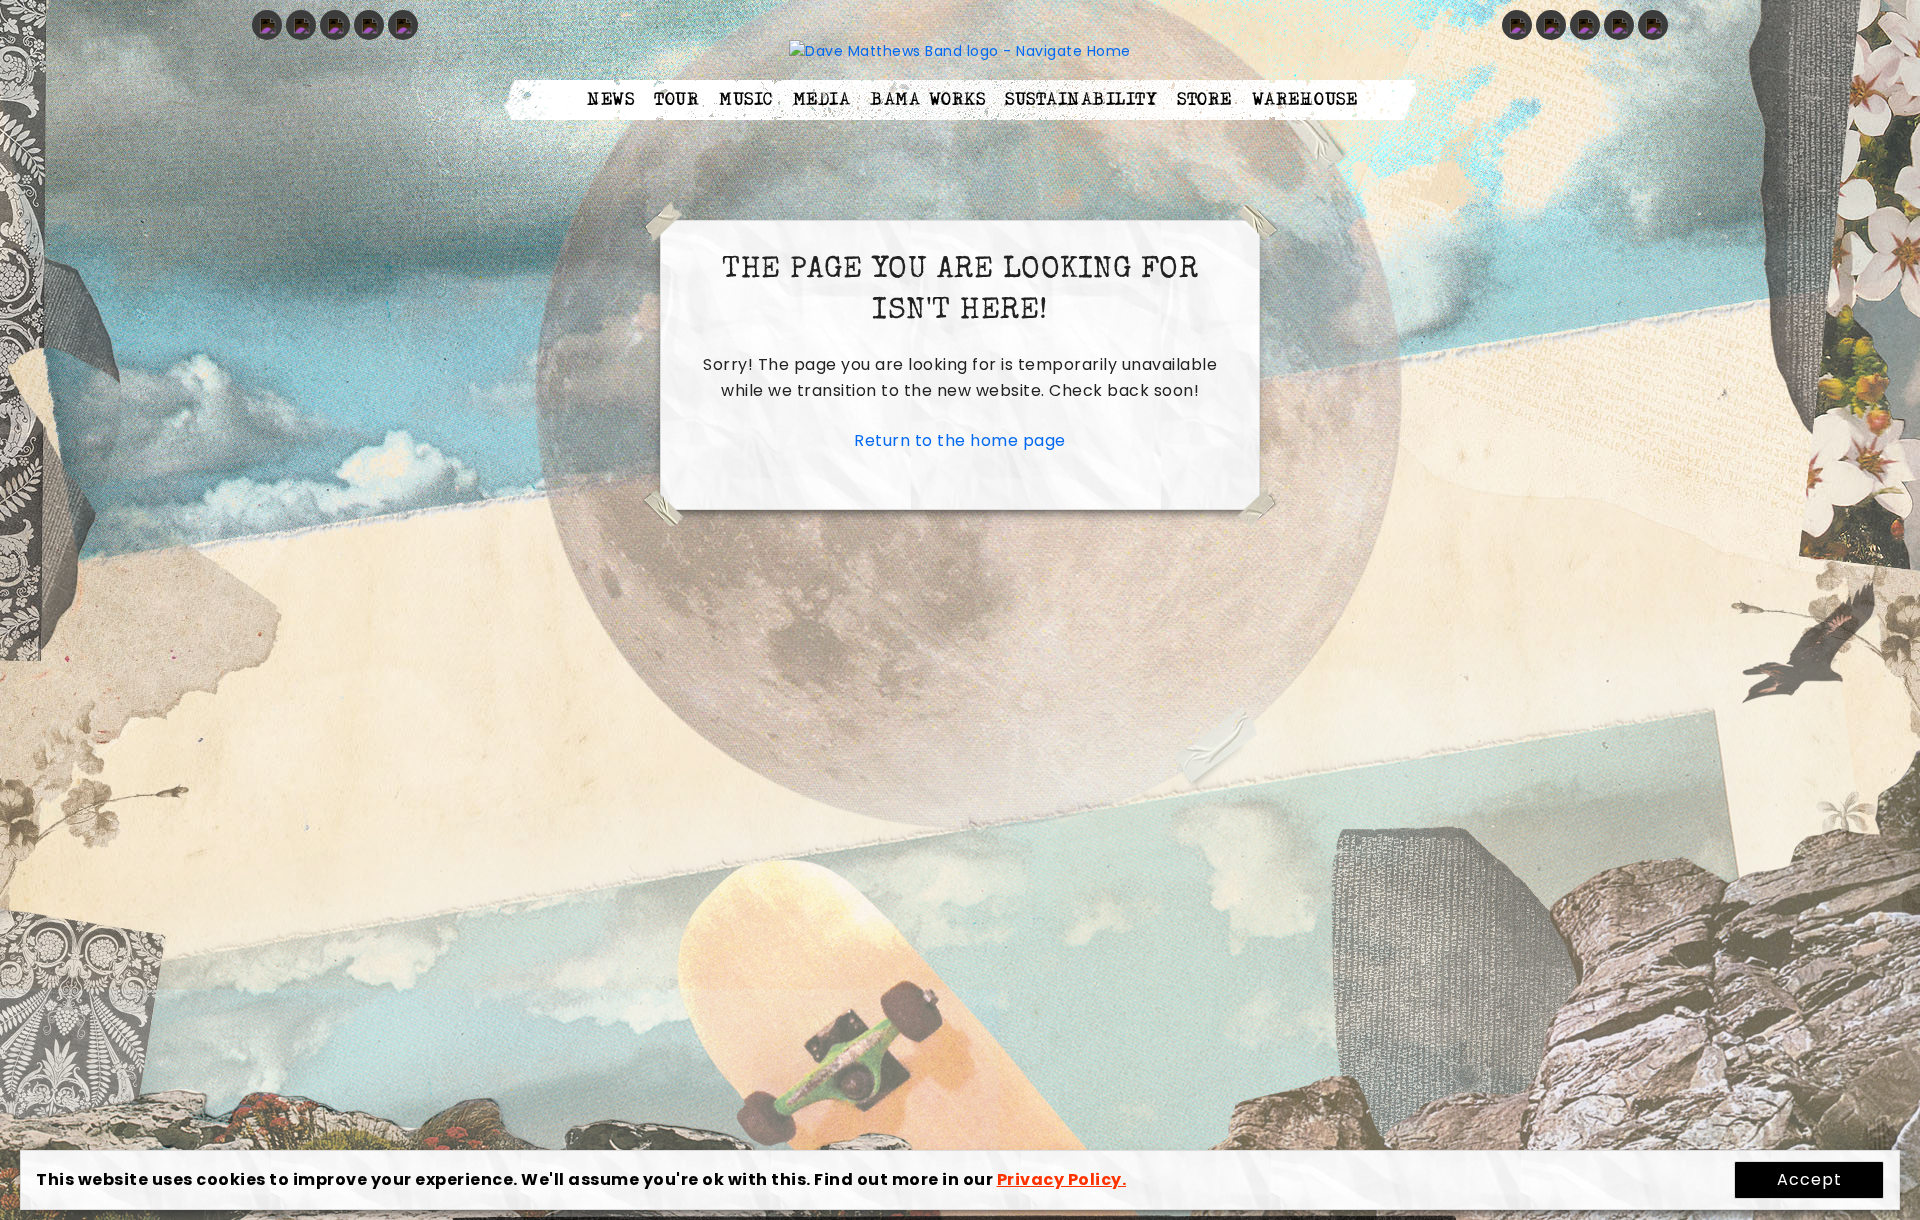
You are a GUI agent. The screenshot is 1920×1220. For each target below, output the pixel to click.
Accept (1809, 1179)
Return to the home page (960, 440)
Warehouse (1305, 100)
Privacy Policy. (1062, 1179)
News (610, 100)
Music (746, 100)
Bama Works (927, 100)
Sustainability (1081, 100)
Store (1204, 100)
